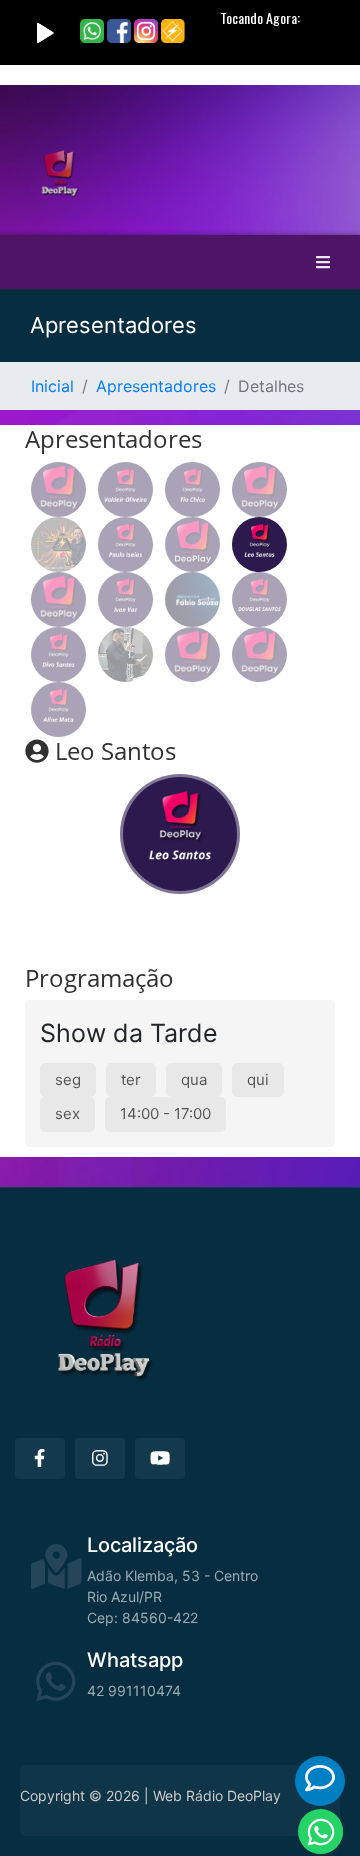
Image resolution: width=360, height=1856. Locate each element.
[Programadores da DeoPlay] (259, 489)
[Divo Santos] (58, 654)
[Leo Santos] (259, 544)
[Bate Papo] (320, 1778)
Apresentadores (156, 386)
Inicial (52, 386)
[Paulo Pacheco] (58, 544)
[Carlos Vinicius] (125, 654)
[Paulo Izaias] (125, 544)
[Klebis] (58, 599)
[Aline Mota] (58, 709)
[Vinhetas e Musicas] (58, 489)
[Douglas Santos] (259, 599)
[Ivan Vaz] (125, 599)
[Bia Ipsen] (192, 654)
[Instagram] (100, 1458)
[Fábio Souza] (192, 599)
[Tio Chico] (192, 489)
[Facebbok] (40, 1458)
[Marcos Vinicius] (192, 544)
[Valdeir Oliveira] (125, 489)
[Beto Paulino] (259, 654)
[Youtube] (160, 1458)
